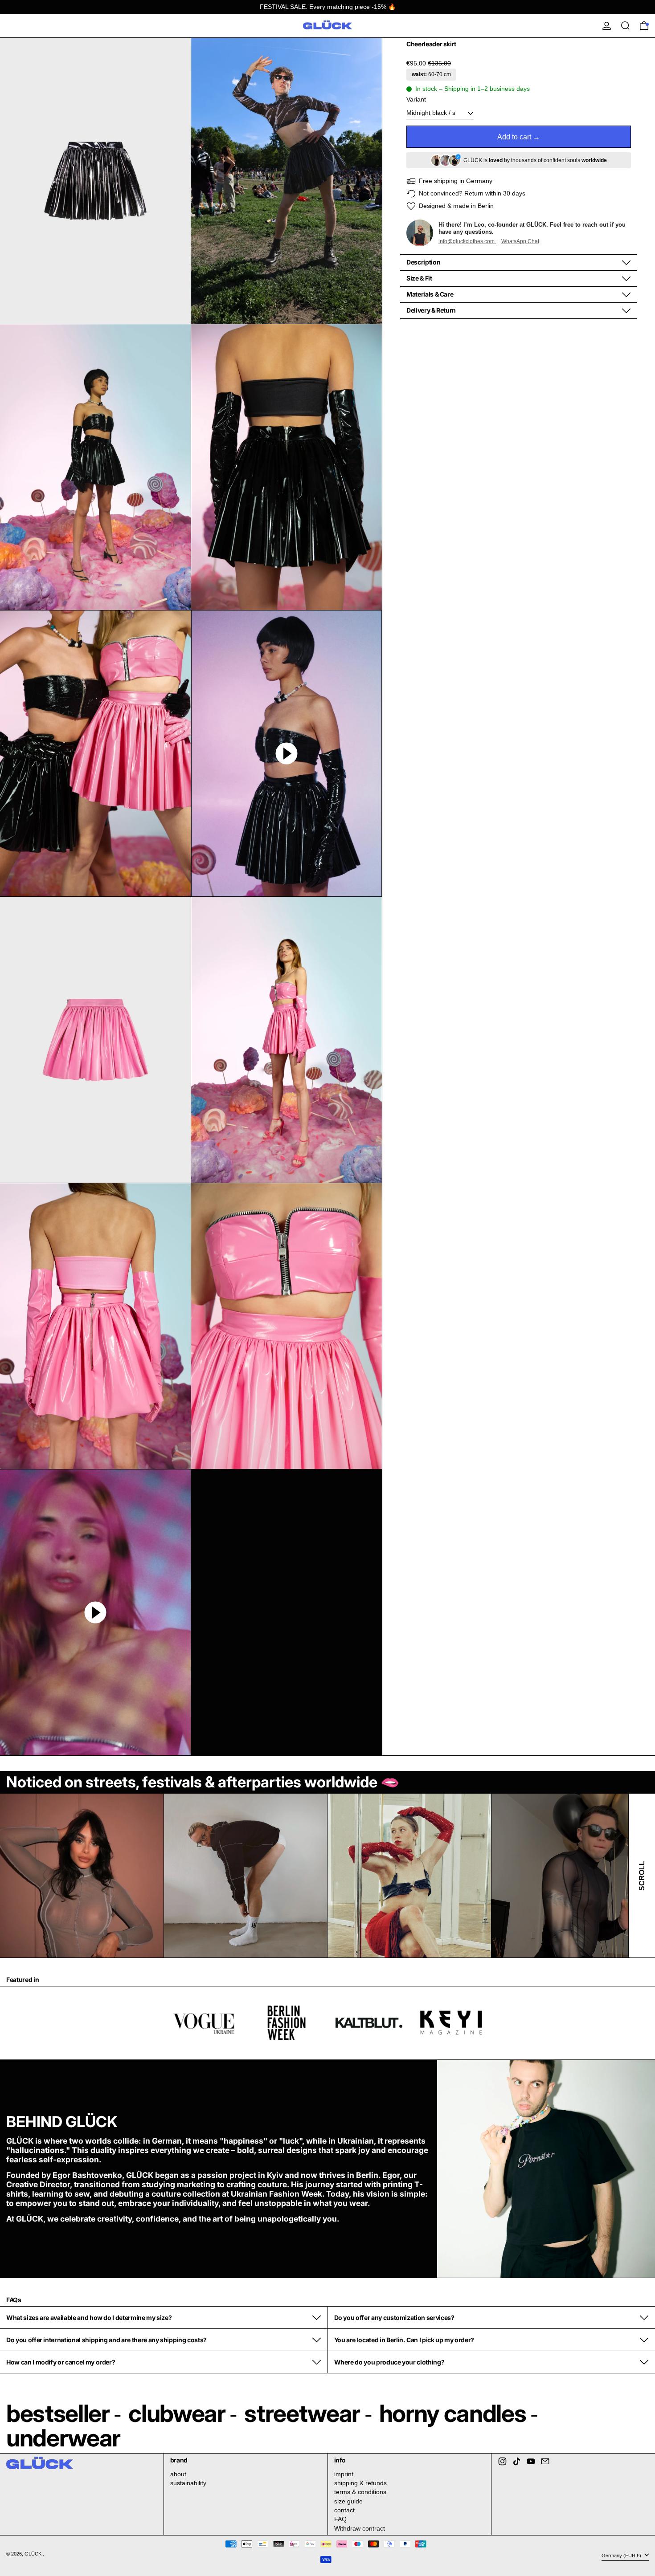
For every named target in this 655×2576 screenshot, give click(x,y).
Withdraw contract (360, 2528)
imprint (344, 2474)
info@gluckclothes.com (467, 241)
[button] (95, 181)
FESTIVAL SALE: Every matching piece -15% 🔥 (328, 7)
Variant (416, 99)
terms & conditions (360, 2492)
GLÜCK (34, 2554)
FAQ (340, 2519)
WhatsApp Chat (520, 241)
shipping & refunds (360, 2483)
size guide (348, 2501)
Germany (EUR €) (622, 2556)
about (178, 2474)
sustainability (188, 2483)
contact (344, 2510)
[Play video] (287, 753)
